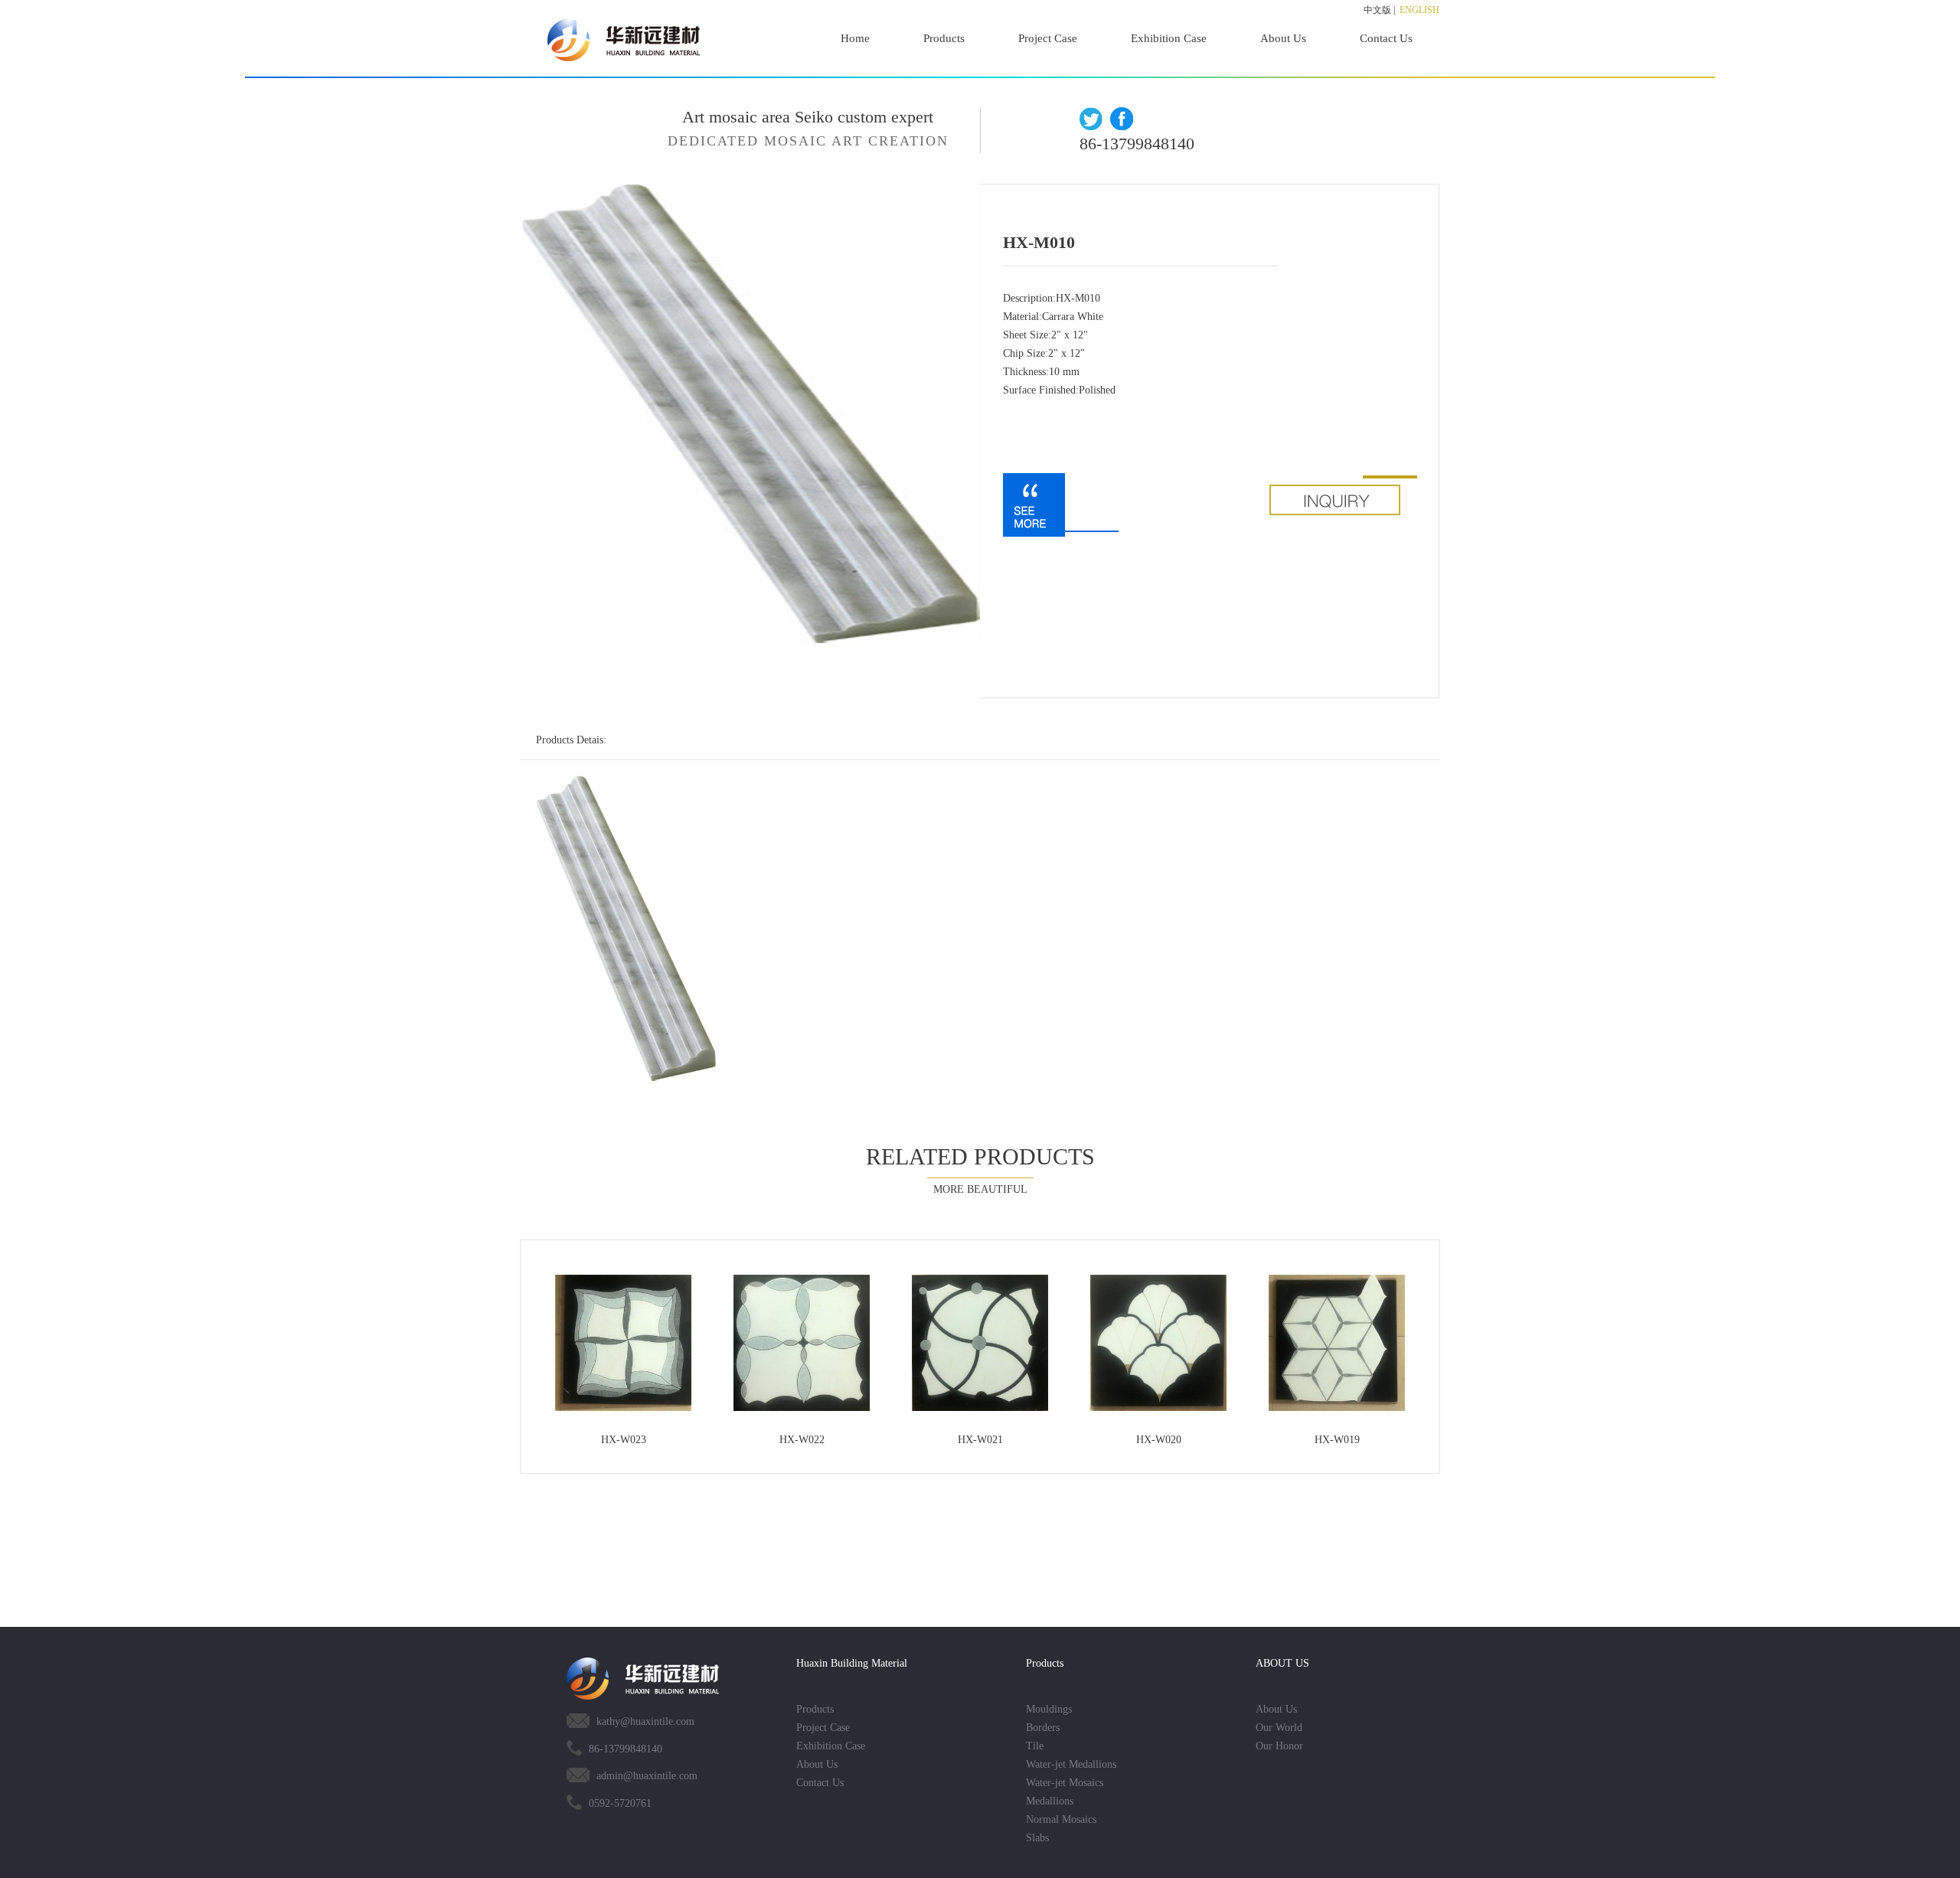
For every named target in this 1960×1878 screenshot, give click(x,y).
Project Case (1048, 38)
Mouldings (1049, 1709)
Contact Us (1386, 38)
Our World (1279, 1728)
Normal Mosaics (1061, 1819)
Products (944, 38)
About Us (1283, 38)
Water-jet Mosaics (1065, 1783)
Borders (1043, 1728)
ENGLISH (1419, 10)
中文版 (1377, 10)
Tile (1035, 1746)
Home (855, 38)
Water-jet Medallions (1071, 1764)
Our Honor (1279, 1746)
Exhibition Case (1169, 38)
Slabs (1037, 1838)
